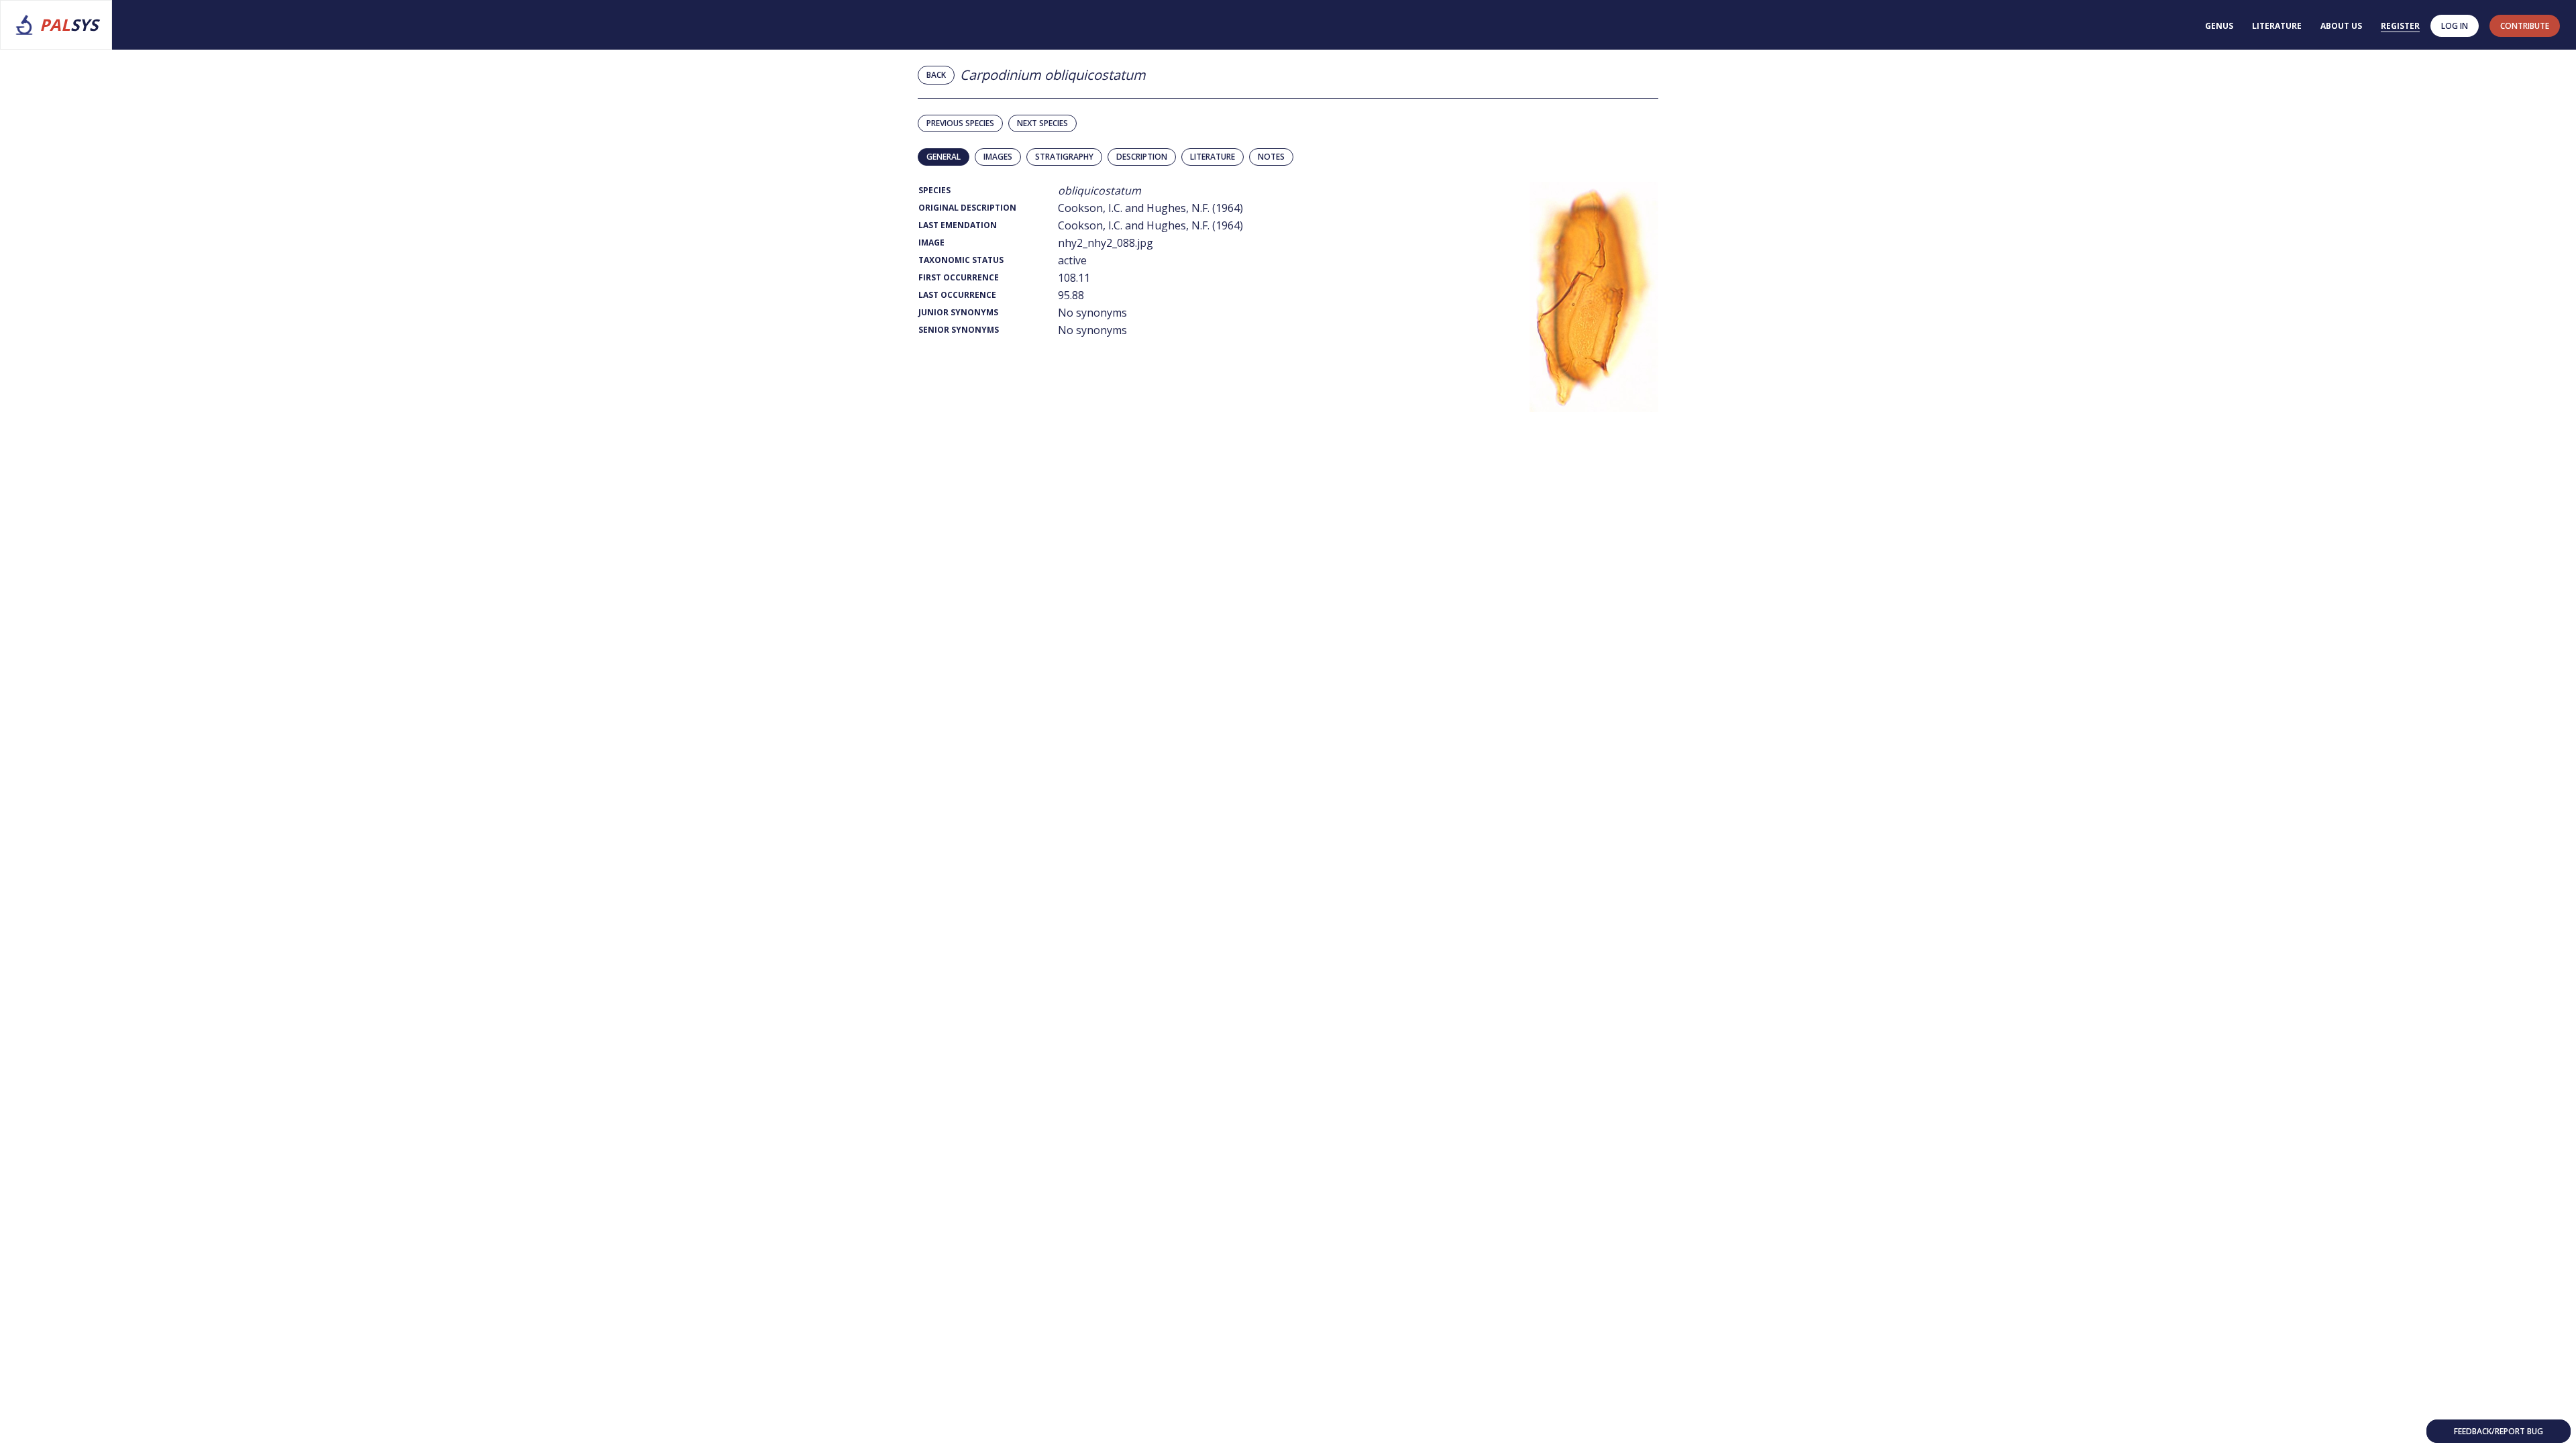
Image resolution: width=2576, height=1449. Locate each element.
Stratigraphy (1064, 157)
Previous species (960, 123)
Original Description (967, 208)
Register (2400, 26)
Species (934, 190)
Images (998, 157)
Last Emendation (958, 225)
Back (936, 75)
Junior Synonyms (958, 312)
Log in (2455, 26)
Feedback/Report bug (2499, 1431)
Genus (2219, 26)
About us (2341, 26)
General (944, 157)
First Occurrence (959, 277)
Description (1142, 157)
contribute (2525, 26)
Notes (1271, 157)
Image (931, 243)
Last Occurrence (957, 295)
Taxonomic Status (961, 260)
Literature (2277, 26)
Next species (1042, 123)
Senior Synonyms (959, 330)
